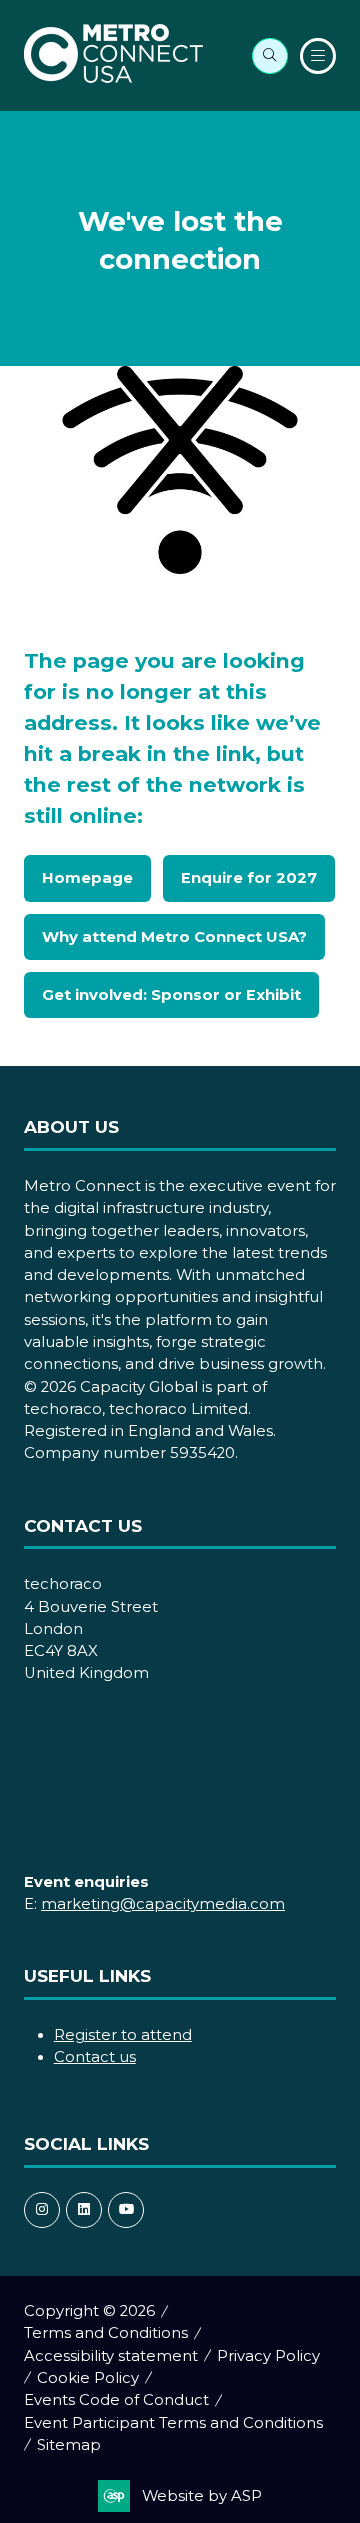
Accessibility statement (111, 2356)
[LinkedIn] (84, 2210)
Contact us (95, 2057)
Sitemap (69, 2445)
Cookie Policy (88, 2378)
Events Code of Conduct (116, 2400)
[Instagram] (42, 2210)
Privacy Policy (268, 2356)
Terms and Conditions (106, 2333)
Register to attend (123, 2035)
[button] (270, 56)
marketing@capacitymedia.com (163, 1904)
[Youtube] (126, 2210)
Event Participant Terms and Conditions (173, 2423)
